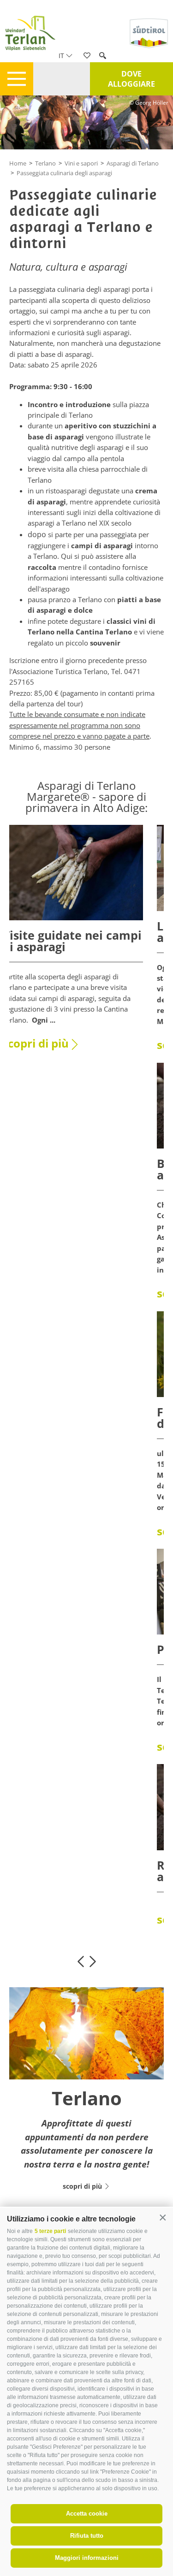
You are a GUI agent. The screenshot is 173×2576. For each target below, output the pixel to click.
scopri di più (36, 1043)
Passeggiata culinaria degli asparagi (64, 173)
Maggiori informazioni (87, 2558)
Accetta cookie (87, 2514)
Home (18, 163)
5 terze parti (50, 2231)
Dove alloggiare (131, 79)
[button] (163, 2218)
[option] (73, 943)
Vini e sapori (81, 163)
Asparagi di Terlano (133, 163)
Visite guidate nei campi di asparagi (72, 941)
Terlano (45, 163)
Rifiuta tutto (87, 2536)
